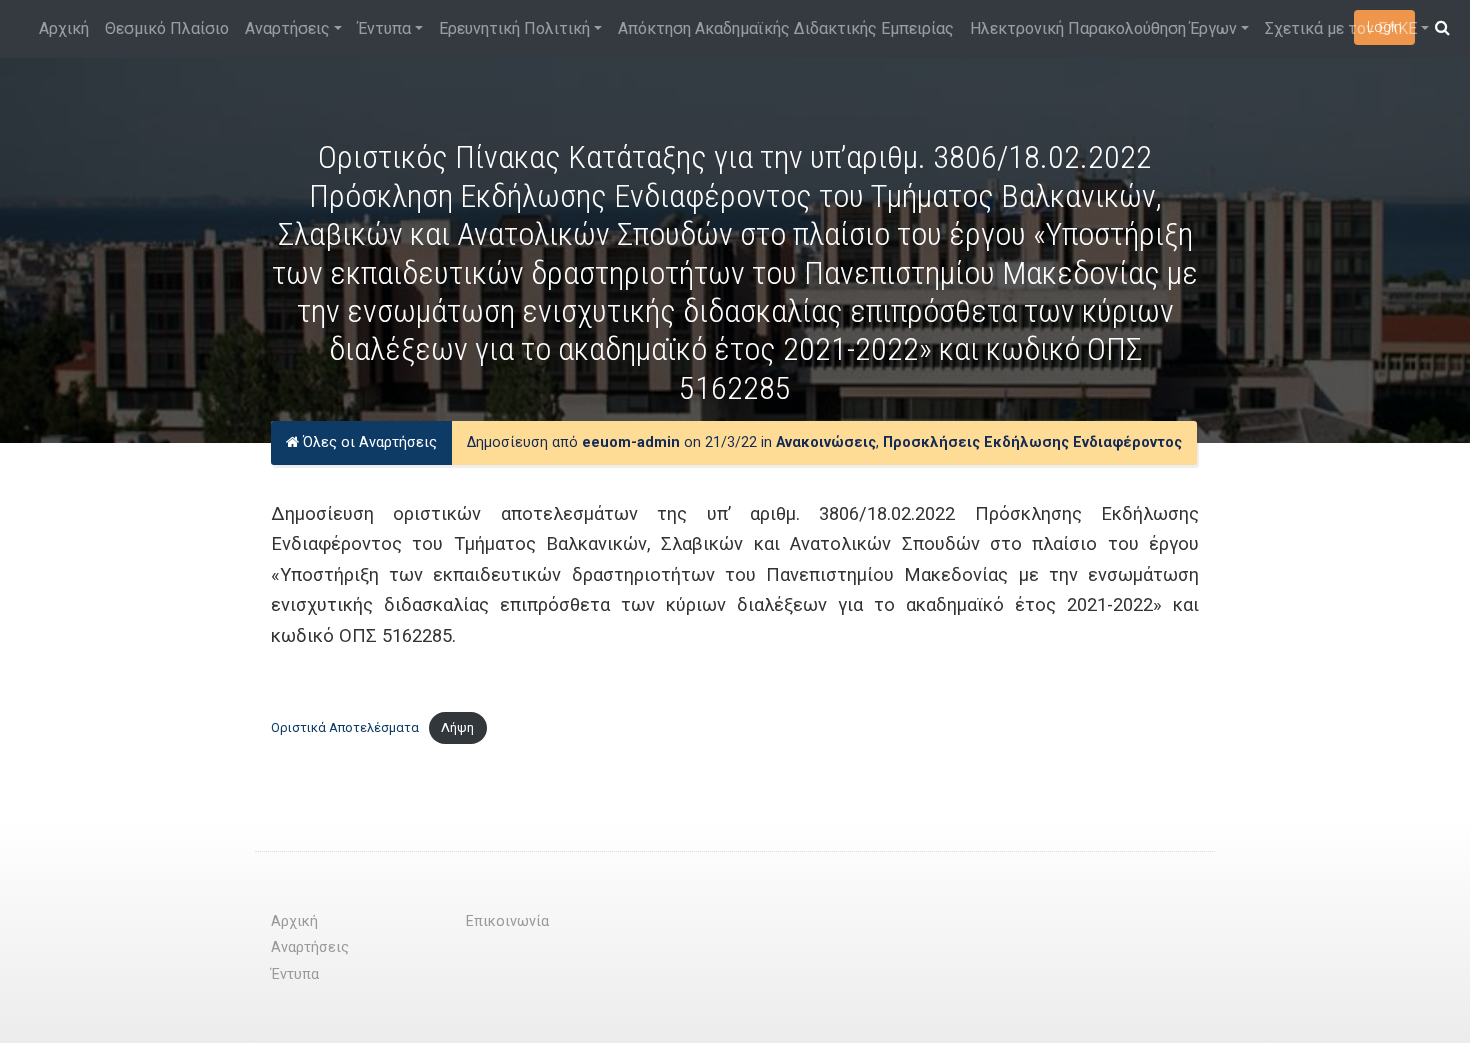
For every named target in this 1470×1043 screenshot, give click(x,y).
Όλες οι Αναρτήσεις (368, 442)
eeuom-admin (631, 442)
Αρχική (64, 28)
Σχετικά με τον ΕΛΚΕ (1341, 28)
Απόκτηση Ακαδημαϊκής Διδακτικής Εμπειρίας (786, 28)
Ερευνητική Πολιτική (514, 28)
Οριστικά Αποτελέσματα (345, 727)
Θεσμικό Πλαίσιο (167, 28)
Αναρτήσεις (287, 28)
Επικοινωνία (507, 921)
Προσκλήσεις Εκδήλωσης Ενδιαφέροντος (1032, 442)
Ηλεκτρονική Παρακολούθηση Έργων (1103, 28)
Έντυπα (384, 28)
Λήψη (457, 727)
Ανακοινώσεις (826, 442)
